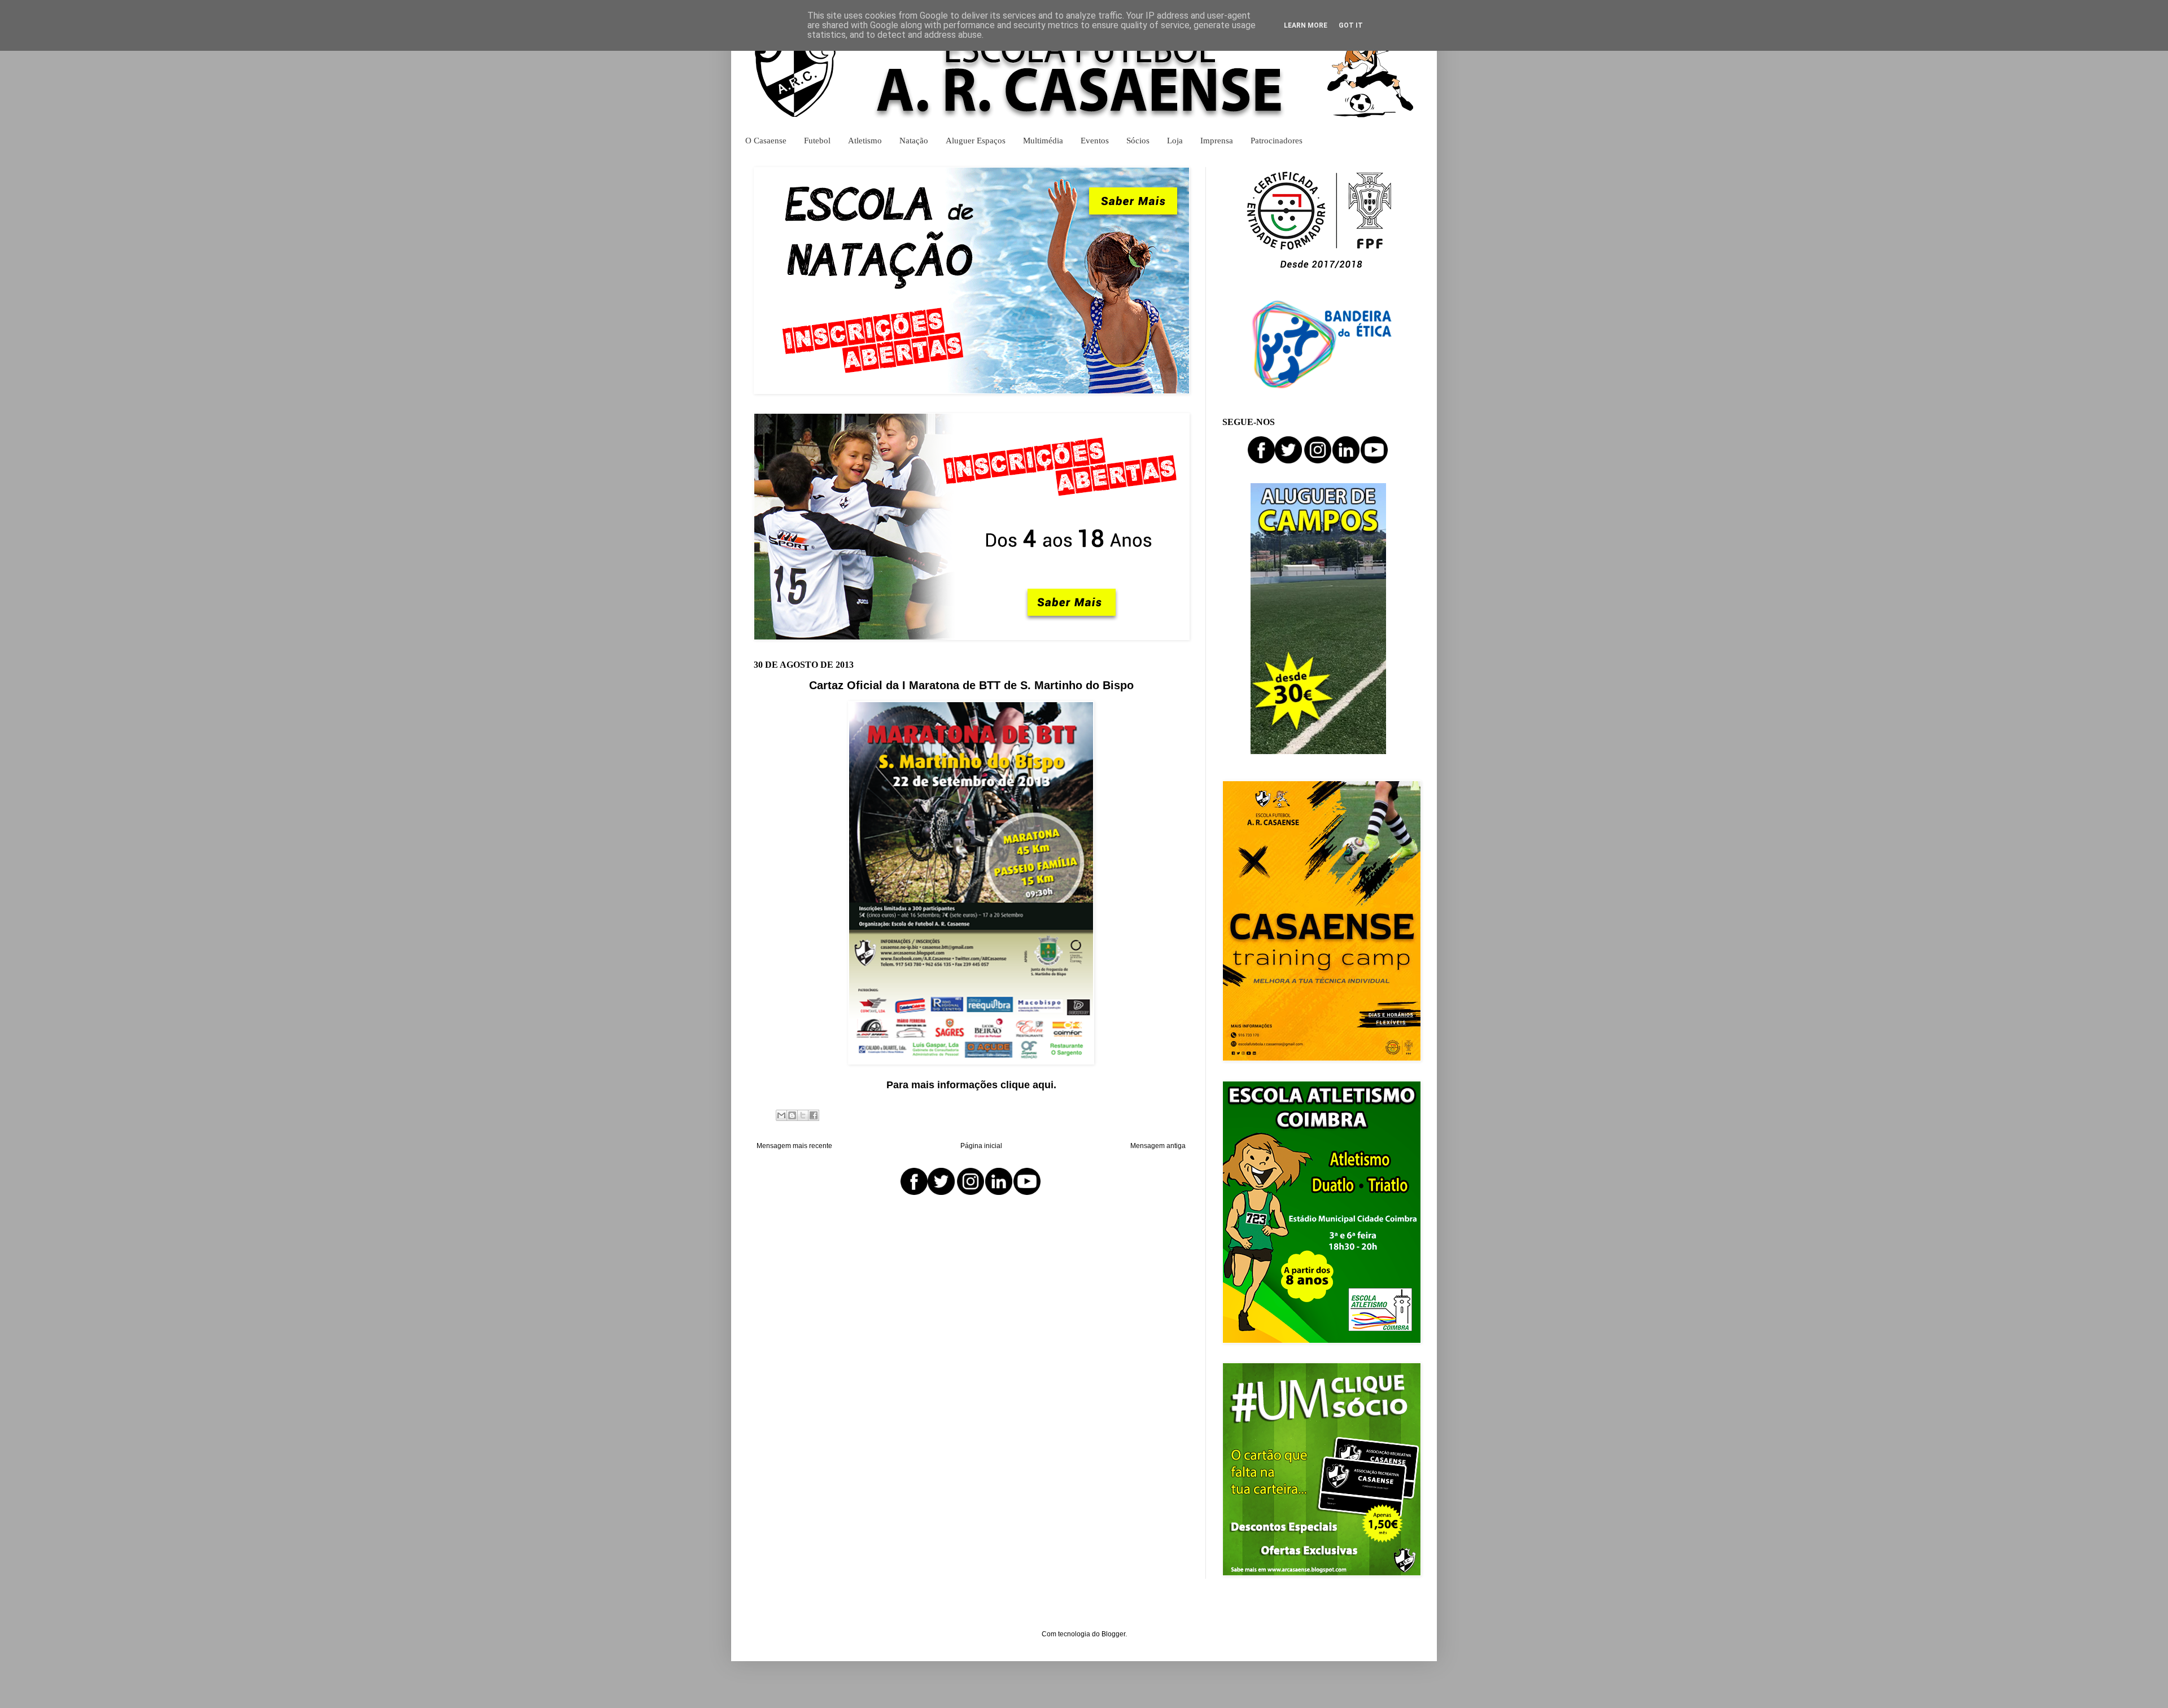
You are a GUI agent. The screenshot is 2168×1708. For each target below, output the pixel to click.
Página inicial (981, 1146)
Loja (1175, 140)
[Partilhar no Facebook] (814, 1115)
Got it (1351, 25)
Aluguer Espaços (976, 140)
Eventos (1095, 140)
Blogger (1113, 1634)
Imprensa (1217, 140)
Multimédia (1043, 140)
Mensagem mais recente (794, 1146)
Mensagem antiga (1158, 1146)
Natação (914, 140)
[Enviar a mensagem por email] (781, 1115)
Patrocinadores (1277, 140)
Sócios (1138, 140)
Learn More (1306, 25)
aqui (1043, 1085)
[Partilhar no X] (803, 1115)
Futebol (817, 140)
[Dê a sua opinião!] (792, 1115)
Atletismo (865, 140)
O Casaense (766, 140)
